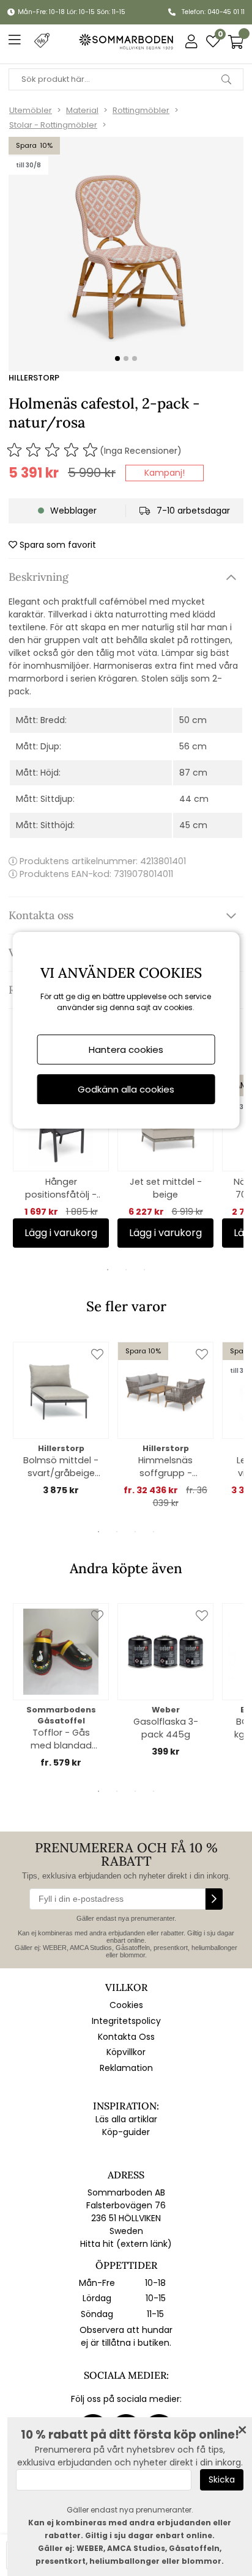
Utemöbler (31, 110)
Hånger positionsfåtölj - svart (61, 1188)
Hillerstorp (34, 378)
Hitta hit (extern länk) (126, 2244)
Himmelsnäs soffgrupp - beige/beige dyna (165, 1467)
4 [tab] (154, 1532)
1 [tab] (108, 1270)
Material (82, 110)
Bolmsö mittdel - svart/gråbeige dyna (61, 1467)
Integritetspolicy (126, 2021)
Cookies (126, 2005)
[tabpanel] (61, 1161)
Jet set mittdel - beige (166, 1188)
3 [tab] (144, 1270)
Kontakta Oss (126, 2037)
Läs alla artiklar (126, 2119)
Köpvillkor (126, 2052)
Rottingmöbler (141, 110)
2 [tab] (126, 1270)
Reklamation (126, 2068)
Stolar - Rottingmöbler (53, 125)
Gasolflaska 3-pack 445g (166, 1728)
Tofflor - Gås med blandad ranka (61, 1739)
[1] (126, 254)
